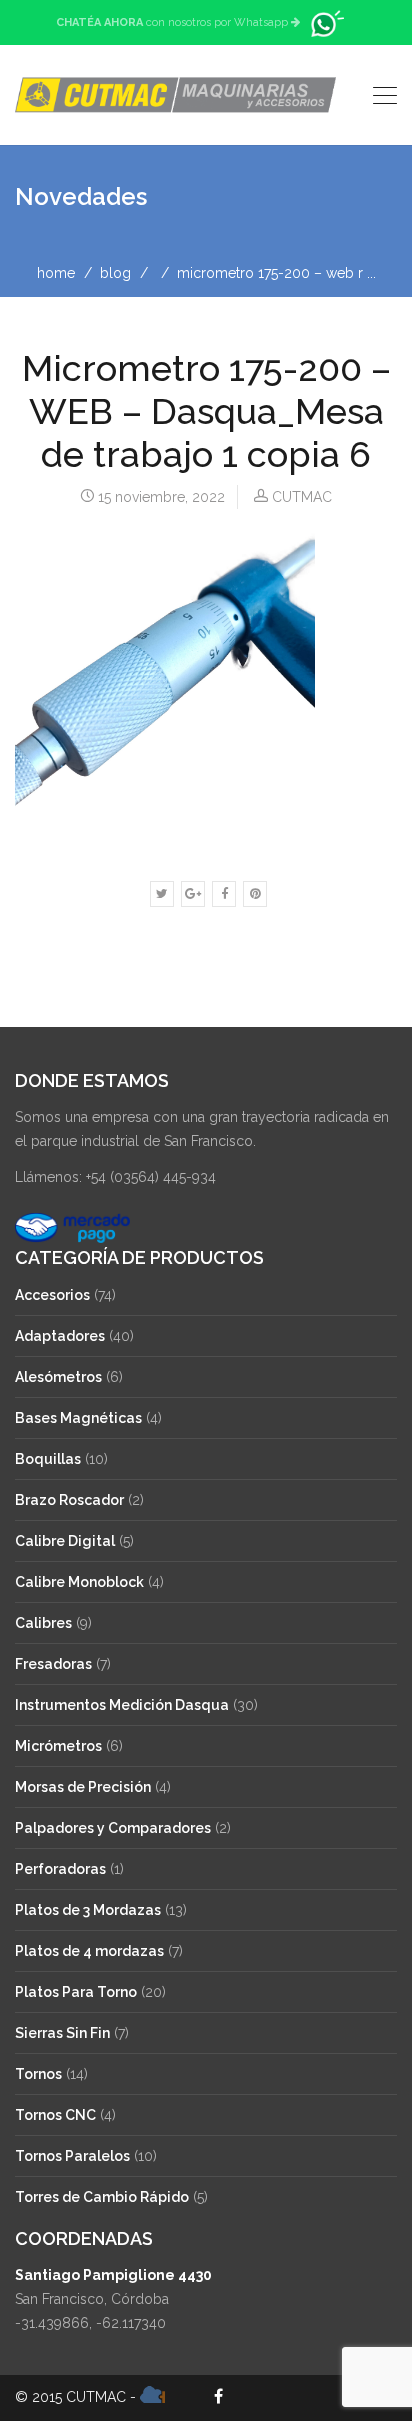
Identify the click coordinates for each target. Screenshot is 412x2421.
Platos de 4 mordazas (89, 1951)
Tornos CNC (55, 2115)
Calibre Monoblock (79, 1582)
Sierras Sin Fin (62, 2033)
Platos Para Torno (76, 1992)
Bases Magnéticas (78, 1418)
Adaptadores (60, 1336)
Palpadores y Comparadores (113, 1828)
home (56, 273)
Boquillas (48, 1459)
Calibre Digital (65, 1541)
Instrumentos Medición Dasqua (122, 1705)
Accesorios (52, 1295)
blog (115, 273)
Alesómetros (58, 1377)
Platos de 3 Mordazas (88, 1910)
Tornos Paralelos (72, 2156)
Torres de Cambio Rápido (102, 2197)
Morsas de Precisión (83, 1787)
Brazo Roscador (69, 1500)
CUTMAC (302, 497)
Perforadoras (60, 1869)
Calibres (43, 1623)
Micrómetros (58, 1746)
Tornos (38, 2074)
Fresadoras (53, 1664)
